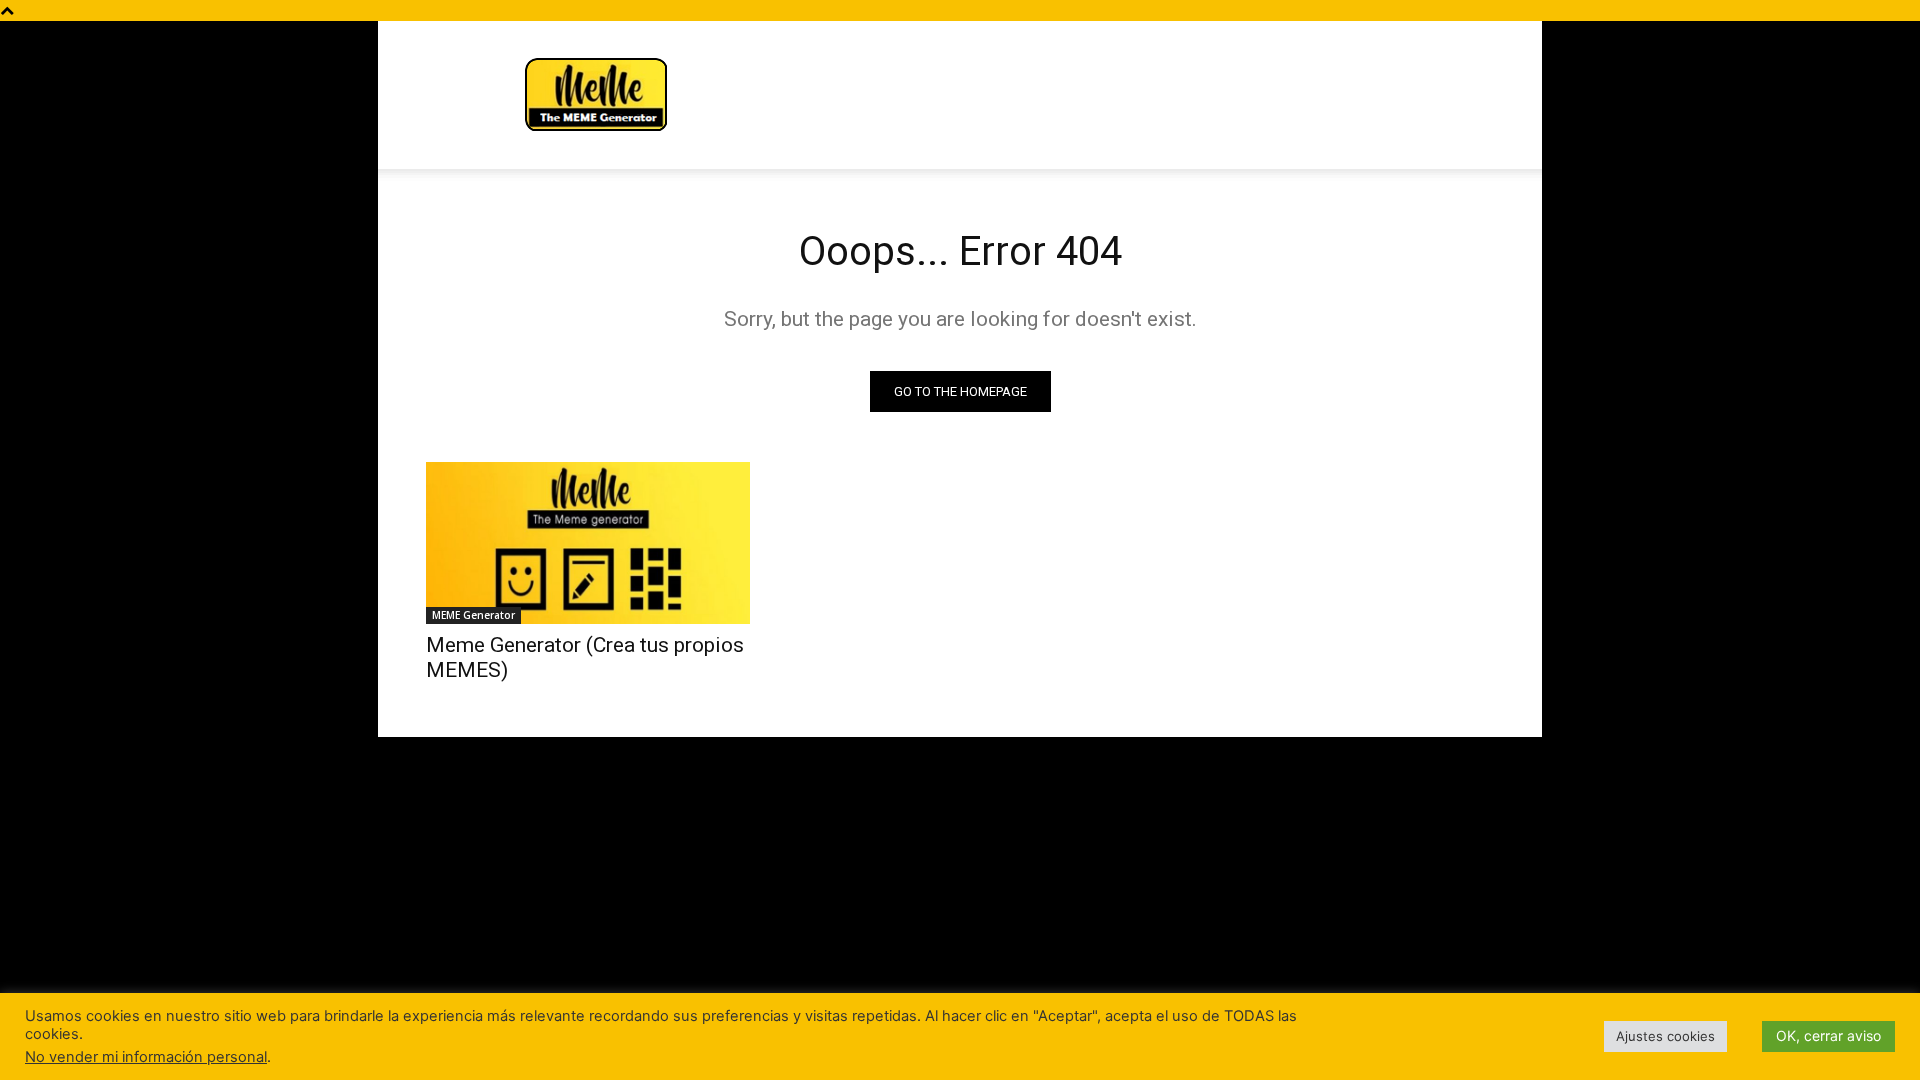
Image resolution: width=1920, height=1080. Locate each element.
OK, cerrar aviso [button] (1828, 1035)
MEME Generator (473, 615)
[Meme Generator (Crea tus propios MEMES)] (588, 543)
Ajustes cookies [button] (1665, 1036)
